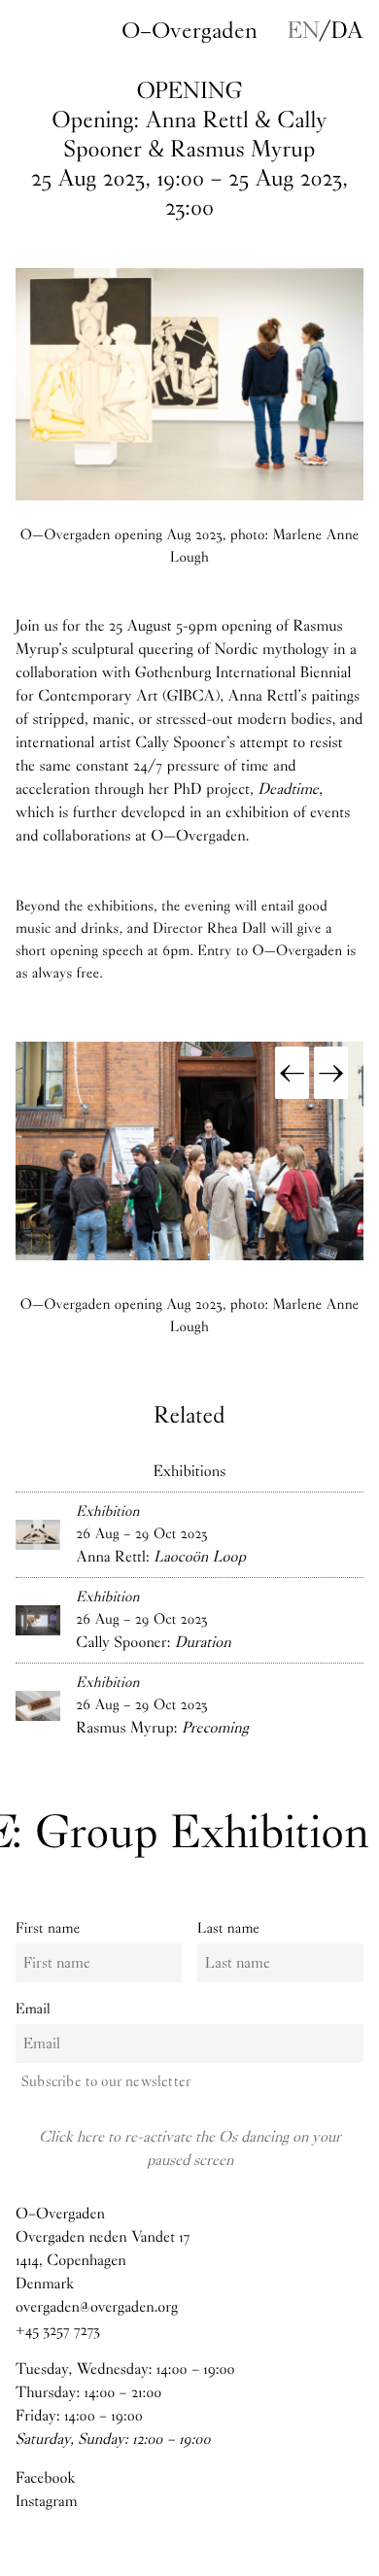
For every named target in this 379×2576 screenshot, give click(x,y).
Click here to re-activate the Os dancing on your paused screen (190, 2148)
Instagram (47, 2502)
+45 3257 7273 (58, 2331)
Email (33, 2009)
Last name (228, 1928)
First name (48, 1928)
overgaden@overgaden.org (97, 2307)
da (347, 30)
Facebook (45, 2478)
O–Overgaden (189, 30)
